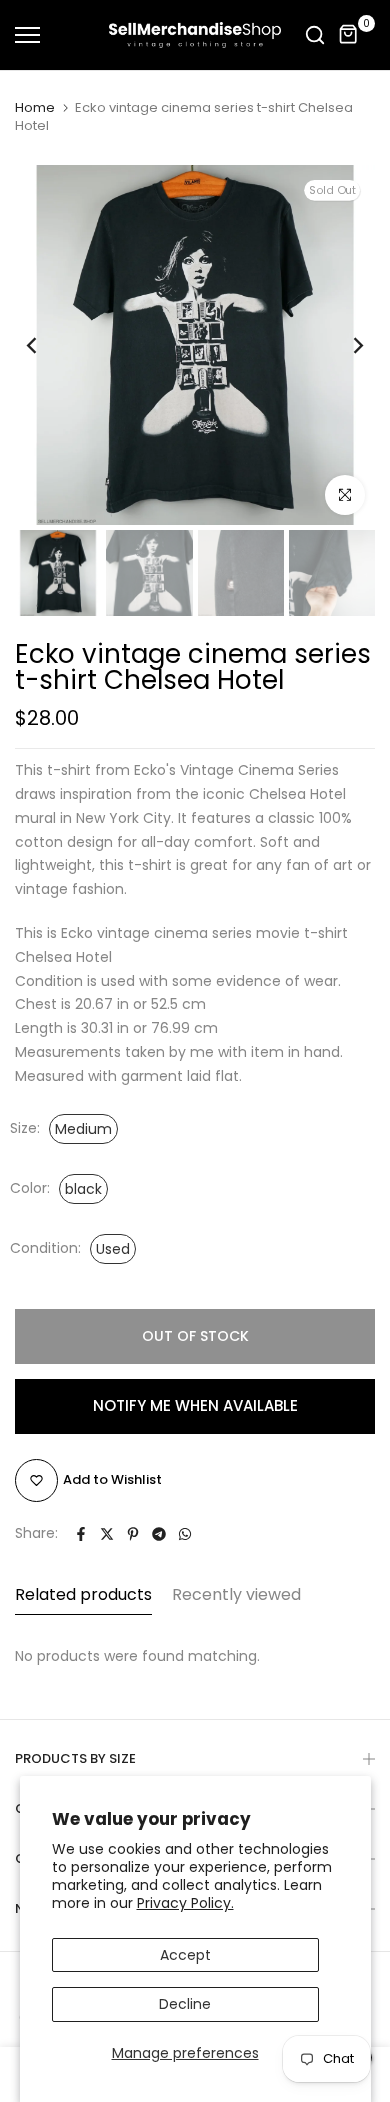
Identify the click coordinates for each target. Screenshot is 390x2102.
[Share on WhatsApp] (185, 1534)
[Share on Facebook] (81, 1534)
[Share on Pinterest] (133, 1534)
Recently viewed (236, 1594)
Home (35, 108)
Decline (185, 2004)
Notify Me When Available (195, 1405)
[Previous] (45, 345)
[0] (349, 35)
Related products (83, 1594)
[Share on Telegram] (159, 1534)
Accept (185, 1955)
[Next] (345, 345)
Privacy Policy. (185, 1903)
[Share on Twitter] (107, 1534)
